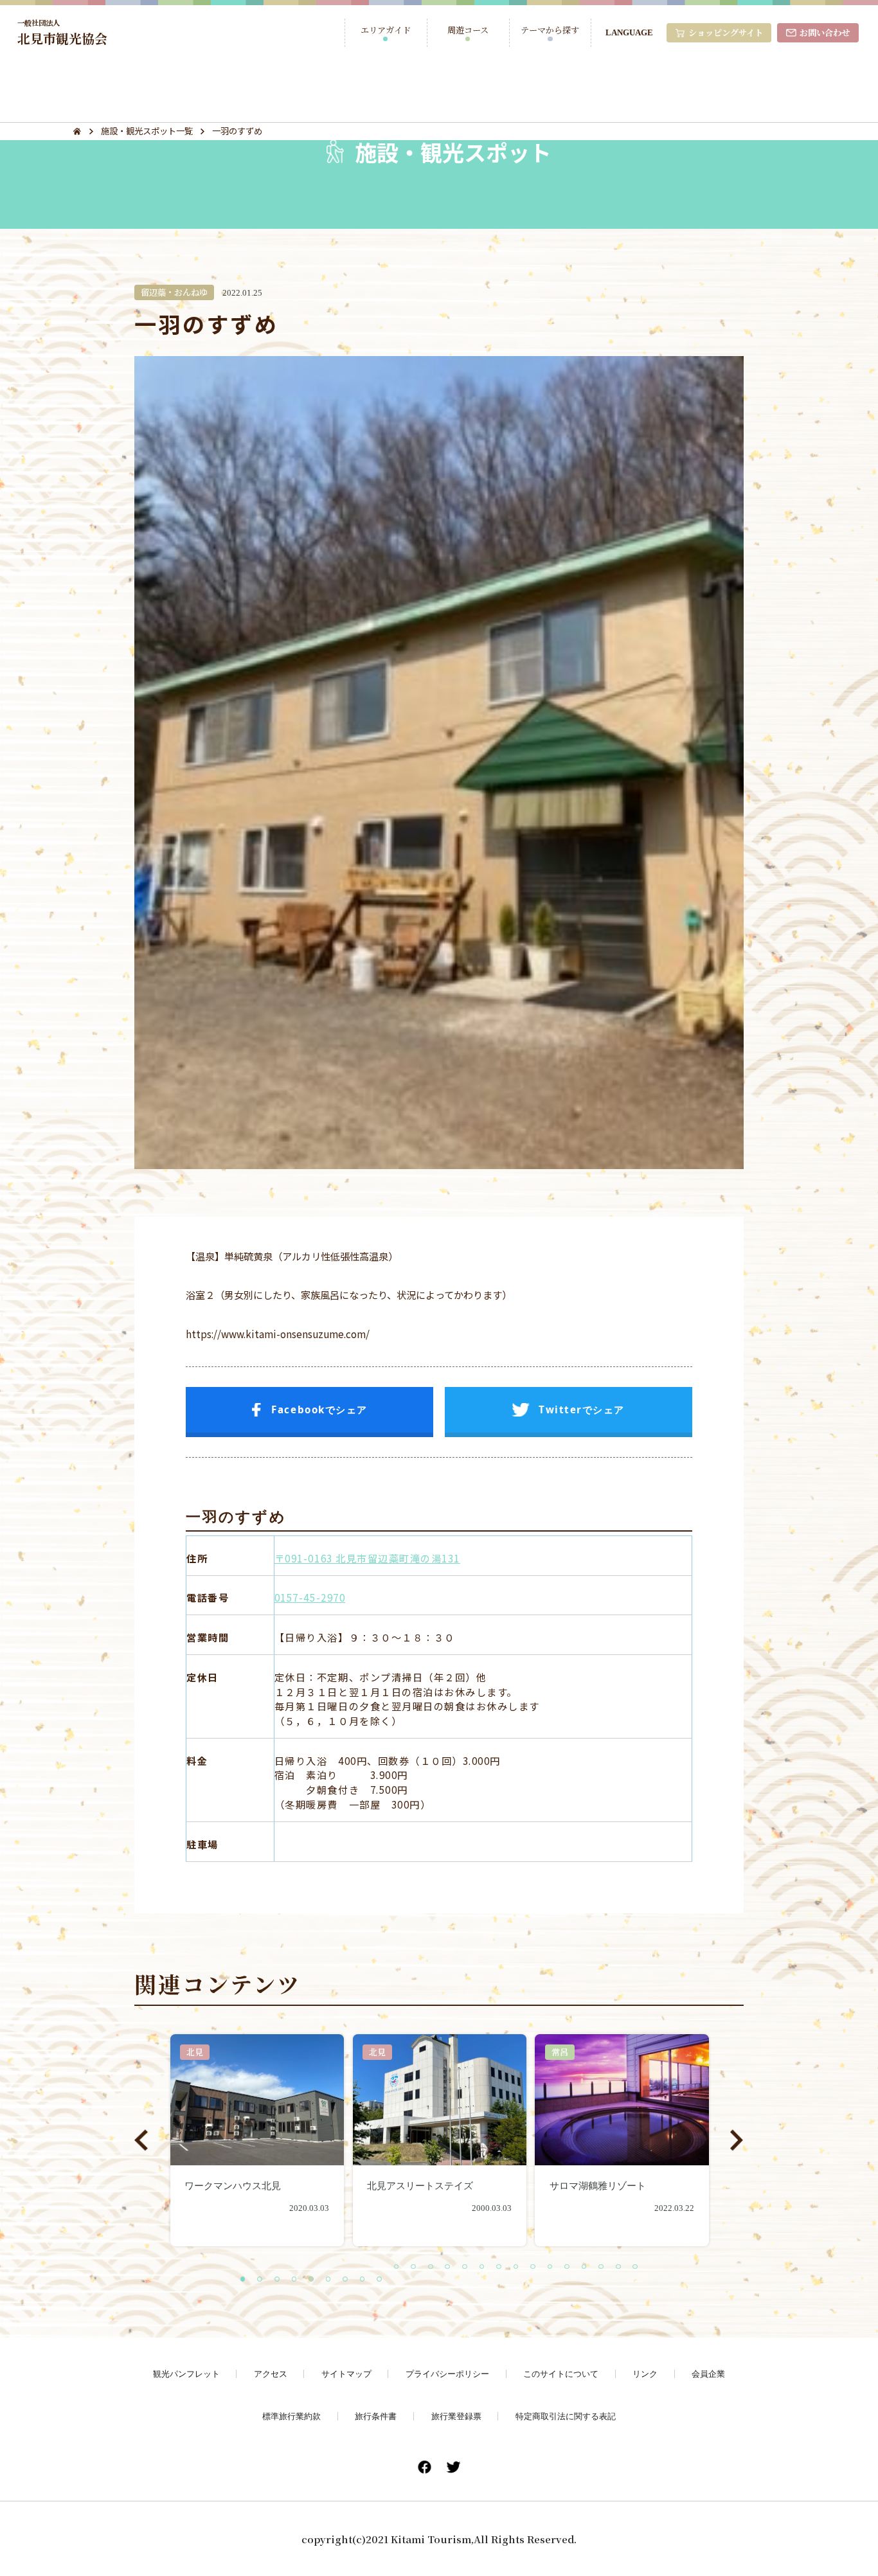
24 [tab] (636, 2267)
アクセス (271, 2374)
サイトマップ (346, 2374)
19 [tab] (551, 2267)
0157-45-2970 (310, 1597)
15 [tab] (483, 2267)
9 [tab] (380, 2280)
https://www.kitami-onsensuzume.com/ (278, 1334)
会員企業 (708, 2374)
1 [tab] (244, 2280)
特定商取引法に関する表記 (566, 2416)
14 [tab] (465, 2267)
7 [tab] (346, 2280)
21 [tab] (585, 2267)
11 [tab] (414, 2267)
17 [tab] (517, 2267)
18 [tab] (533, 2267)
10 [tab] (397, 2267)
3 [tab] (278, 2280)
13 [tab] (448, 2267)
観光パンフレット (186, 2374)
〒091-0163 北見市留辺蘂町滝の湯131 (367, 1558)
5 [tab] (312, 2280)
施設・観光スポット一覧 (147, 131)
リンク (645, 2374)
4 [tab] (295, 2280)
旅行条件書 (376, 2416)
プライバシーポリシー (447, 2374)
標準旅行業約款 (291, 2416)
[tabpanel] (257, 2140)
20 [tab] (568, 2267)
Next (737, 2140)
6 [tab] (329, 2280)
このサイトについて (561, 2374)
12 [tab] (431, 2267)
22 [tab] (602, 2267)
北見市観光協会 (62, 32)
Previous (141, 2140)
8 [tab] (363, 2280)
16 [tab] (499, 2267)
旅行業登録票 (456, 2416)
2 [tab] (260, 2280)
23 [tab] (619, 2267)
